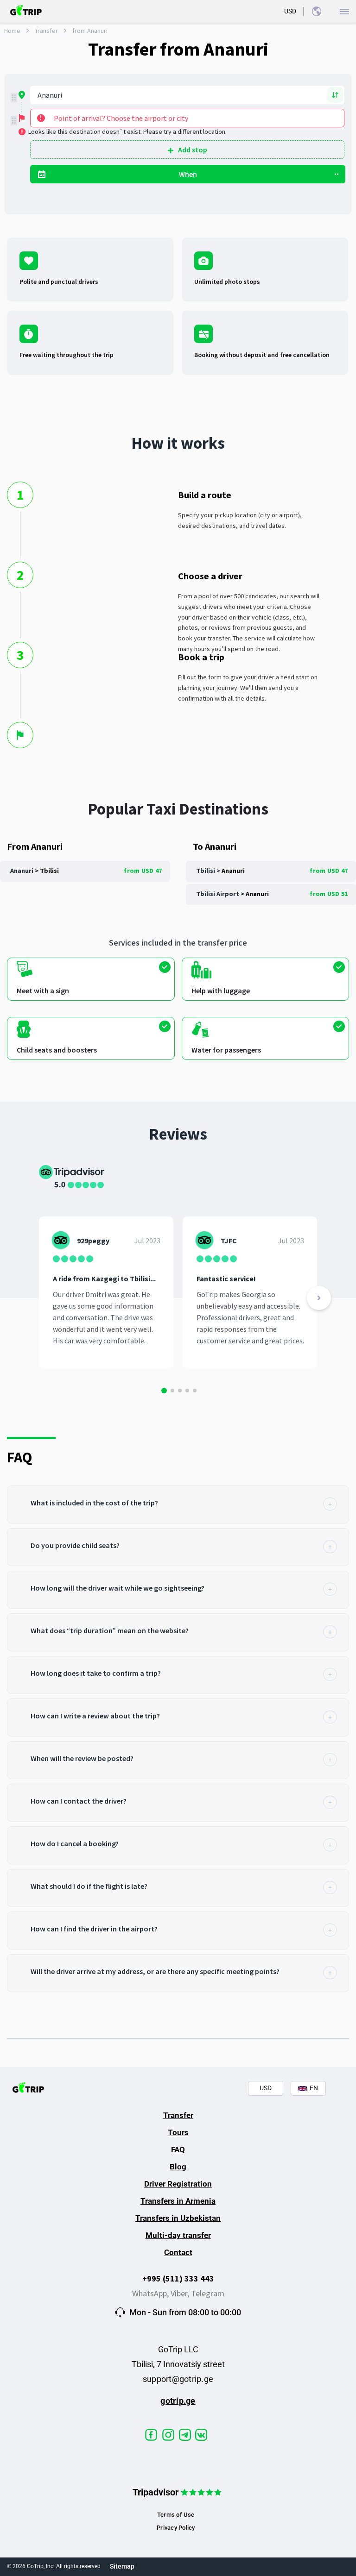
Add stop (193, 150)
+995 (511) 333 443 (178, 2278)
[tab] (178, 1504)
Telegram (208, 2293)
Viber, (181, 2293)
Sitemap (122, 2566)
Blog (178, 2167)
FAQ (178, 2150)
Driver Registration (178, 2184)
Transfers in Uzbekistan (178, 2218)
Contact (178, 2252)
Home (12, 31)
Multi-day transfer (178, 2235)
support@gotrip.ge (178, 2379)
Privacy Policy (176, 2528)
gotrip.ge (178, 2401)
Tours (178, 2132)
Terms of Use (176, 2515)
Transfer (46, 31)
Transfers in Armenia (178, 2201)
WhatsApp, (151, 2293)
